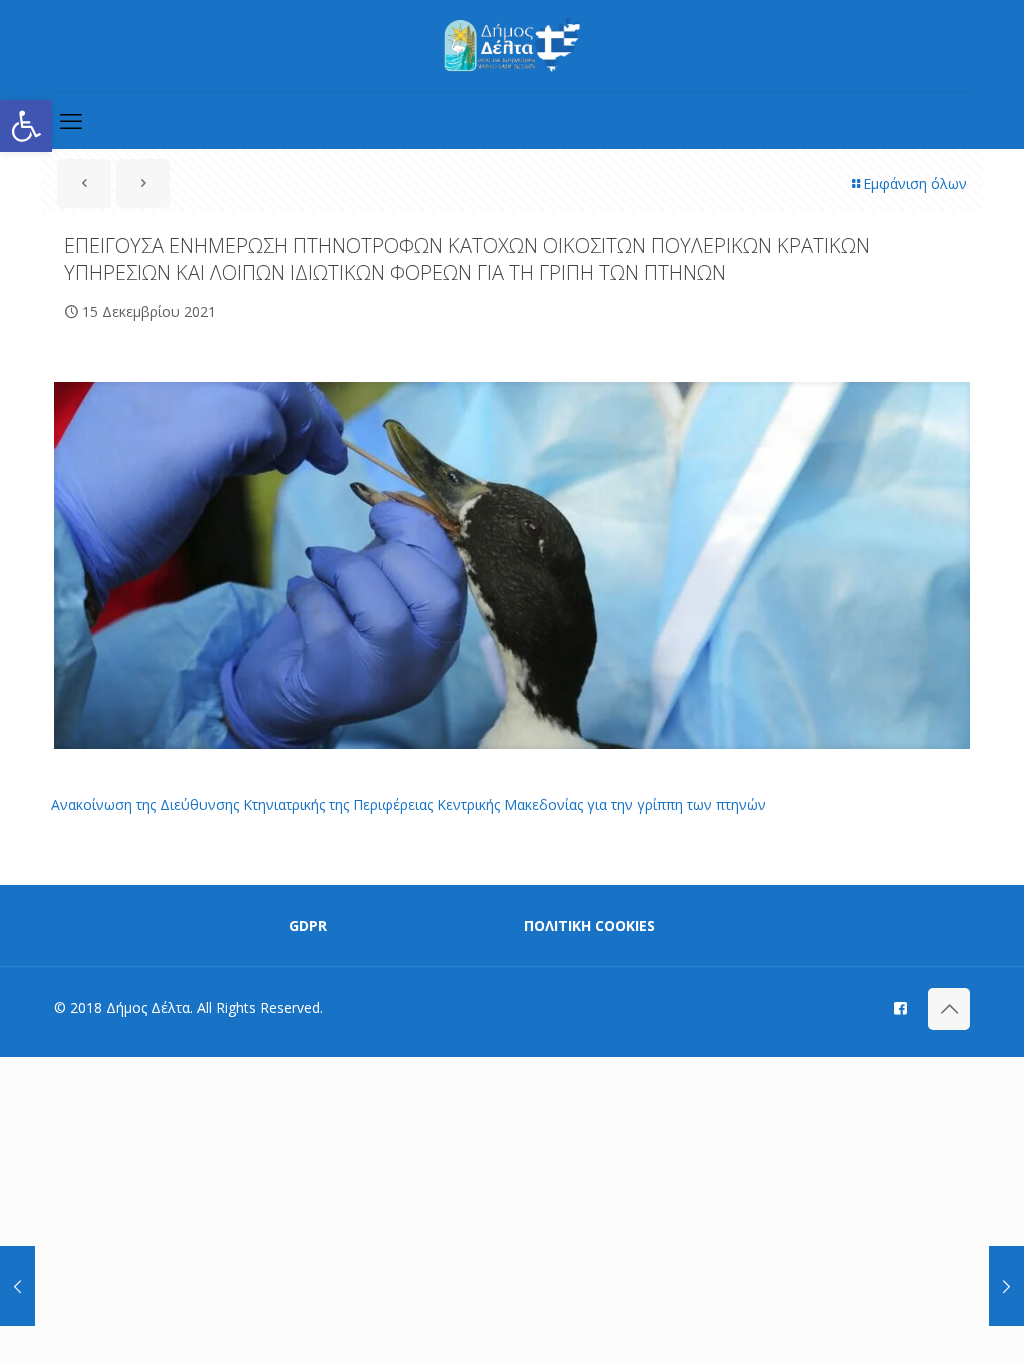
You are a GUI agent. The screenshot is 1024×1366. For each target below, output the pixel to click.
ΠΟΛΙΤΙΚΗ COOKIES (589, 925)
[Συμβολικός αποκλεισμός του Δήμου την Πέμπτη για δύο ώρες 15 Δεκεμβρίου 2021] (17, 1286)
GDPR (308, 925)
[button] (26, 126)
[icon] (900, 1007)
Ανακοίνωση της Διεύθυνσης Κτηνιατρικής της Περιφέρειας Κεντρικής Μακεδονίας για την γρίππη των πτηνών (408, 804)
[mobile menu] (71, 120)
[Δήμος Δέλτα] (512, 45)
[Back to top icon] (949, 1009)
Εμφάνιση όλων (915, 183)
